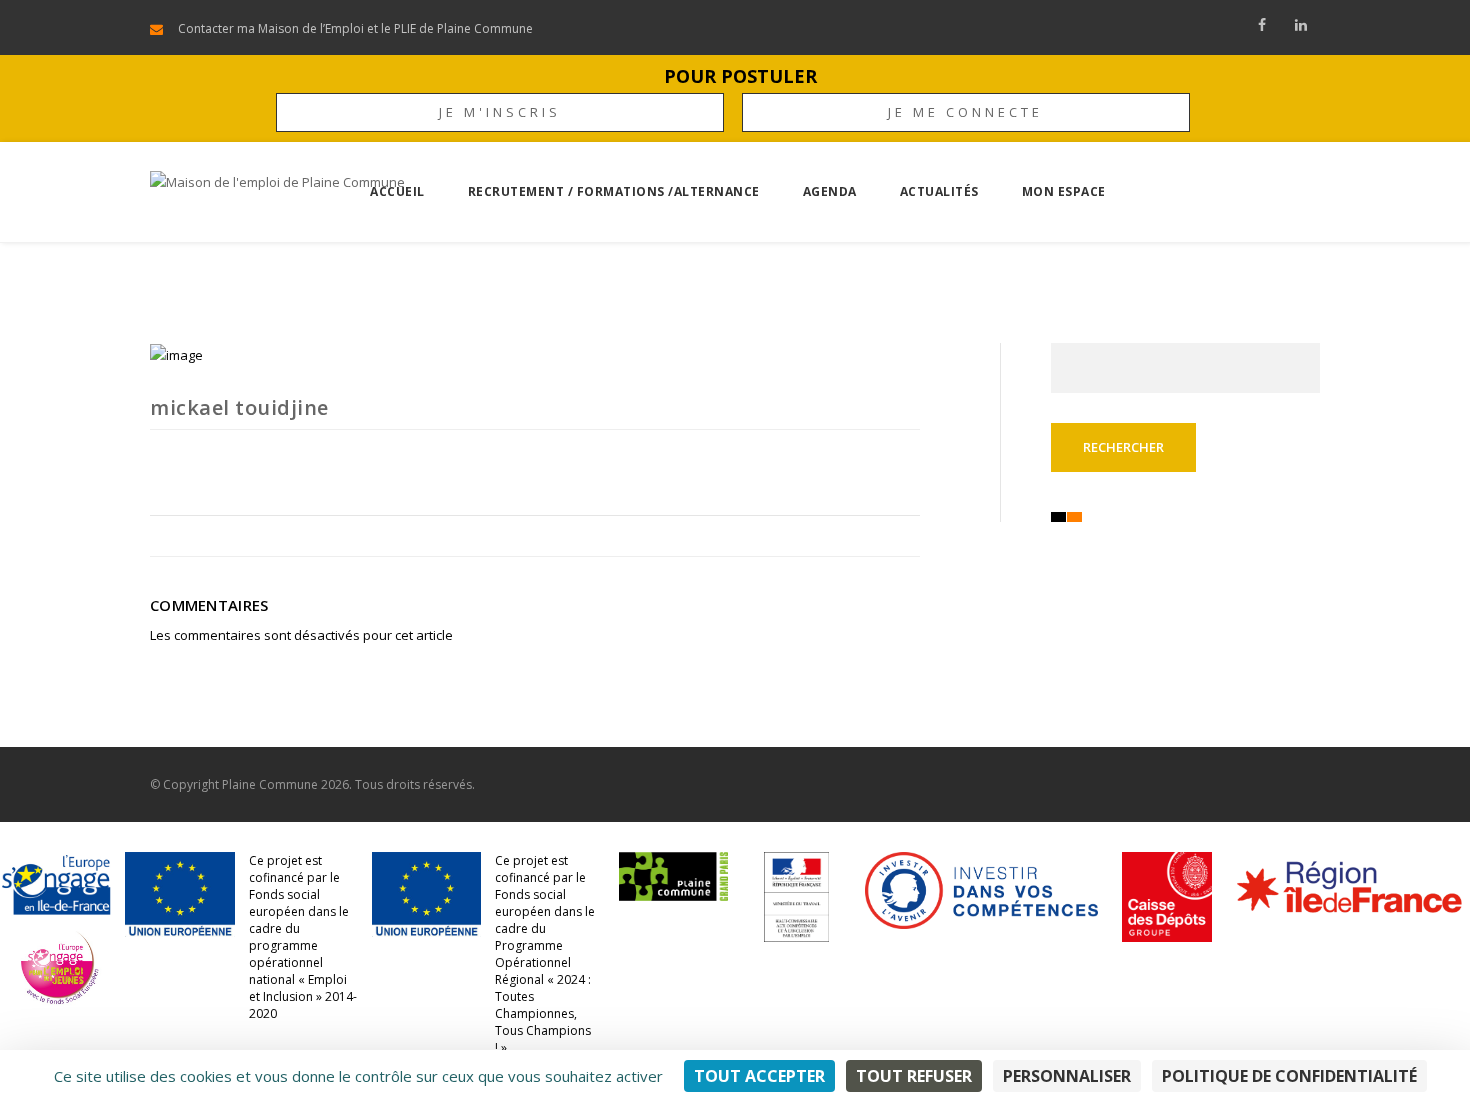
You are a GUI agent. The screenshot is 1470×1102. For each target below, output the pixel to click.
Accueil (397, 191)
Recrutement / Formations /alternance (614, 191)
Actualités (939, 191)
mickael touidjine (239, 407)
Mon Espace (1064, 191)
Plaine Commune (270, 784)
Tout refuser (914, 1076)
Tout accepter (759, 1076)
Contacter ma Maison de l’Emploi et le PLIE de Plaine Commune (355, 28)
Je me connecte (965, 112)
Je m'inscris (500, 112)
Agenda (830, 191)
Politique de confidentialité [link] (1289, 1076)
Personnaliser (1067, 1076)
